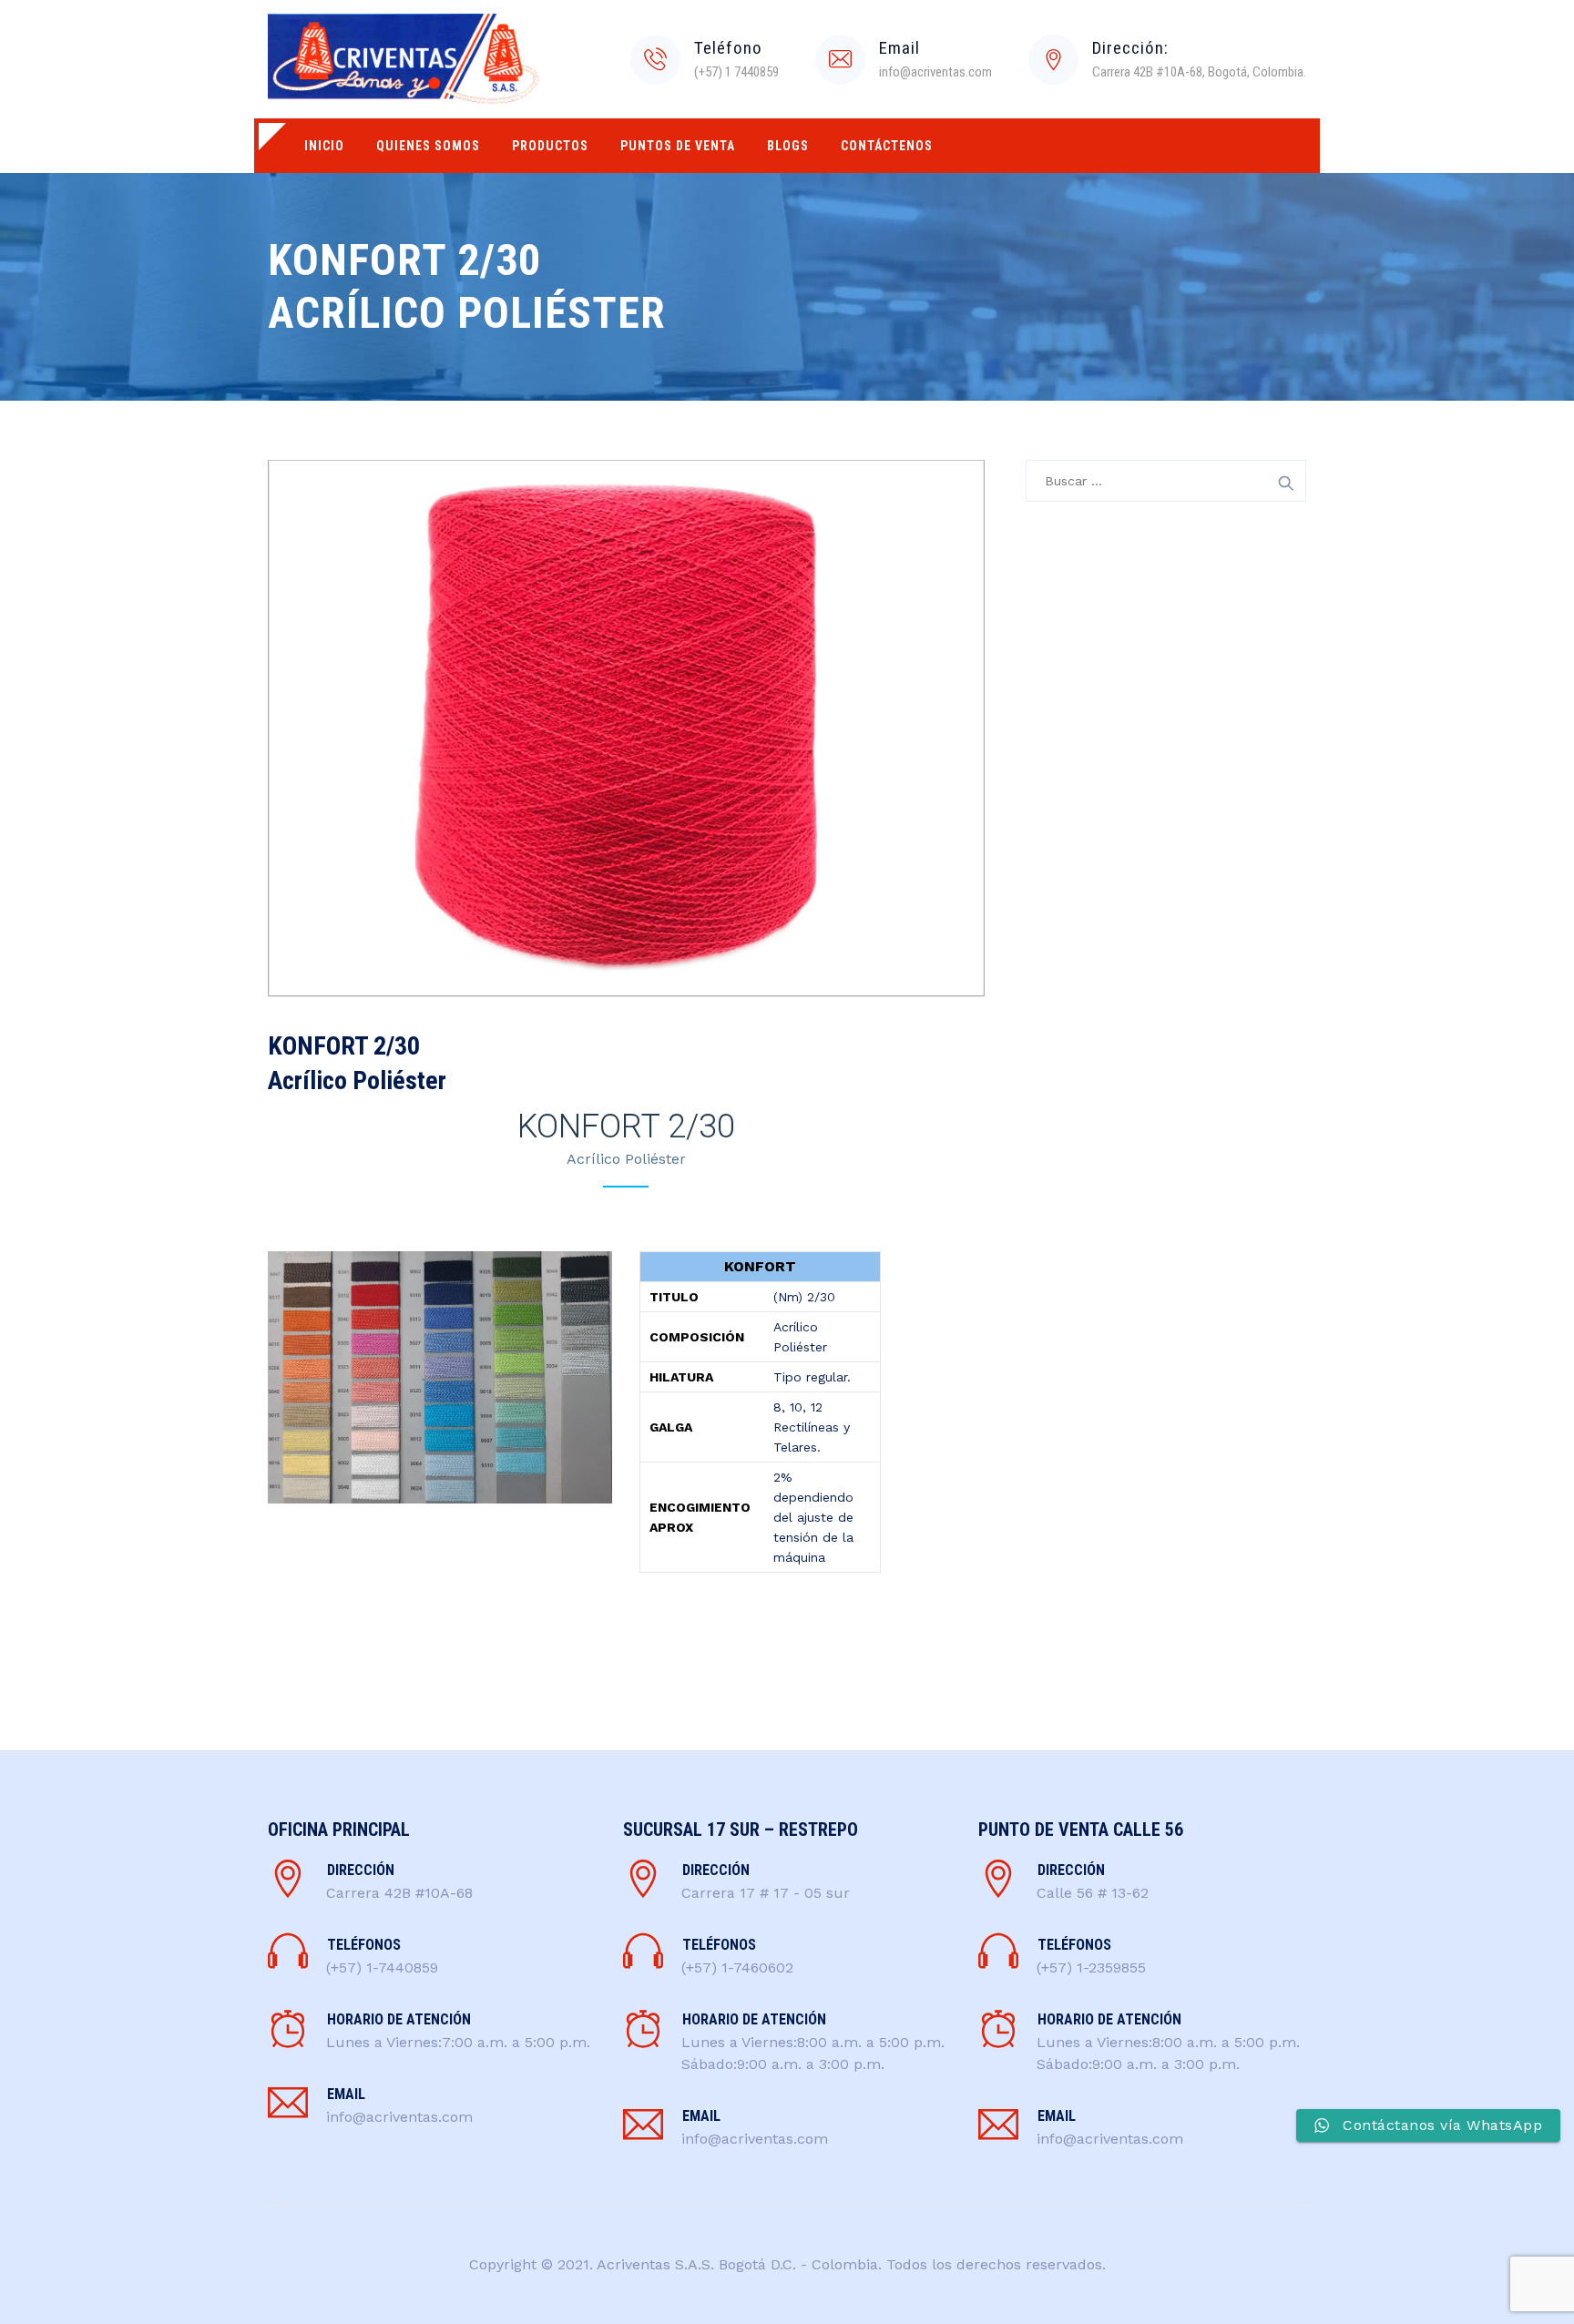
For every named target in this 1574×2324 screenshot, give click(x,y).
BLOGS (788, 146)
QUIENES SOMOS (428, 146)
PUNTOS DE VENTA (678, 146)
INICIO (324, 146)
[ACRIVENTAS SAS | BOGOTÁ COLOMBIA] (404, 59)
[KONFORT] (440, 1377)
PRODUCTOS (550, 146)
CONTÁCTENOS (887, 146)
